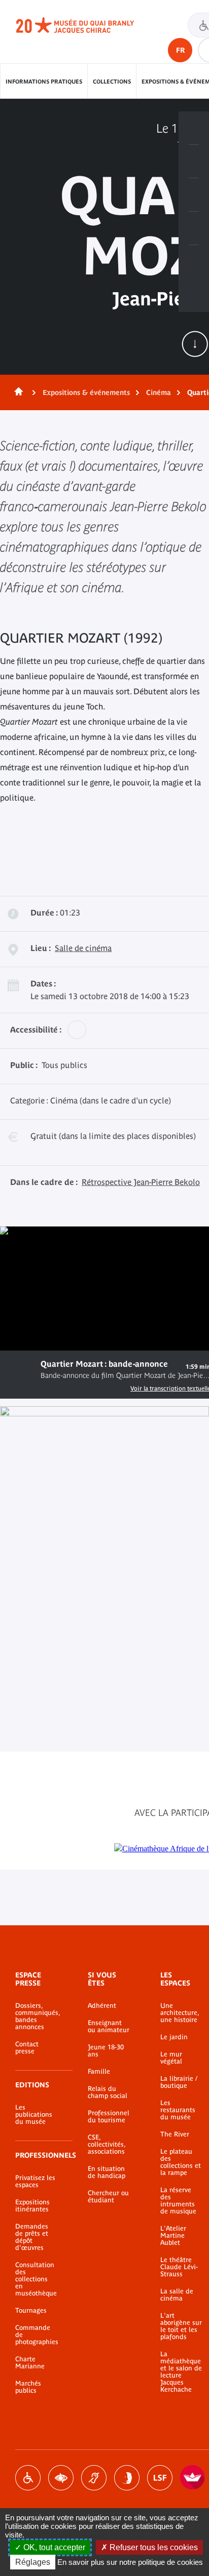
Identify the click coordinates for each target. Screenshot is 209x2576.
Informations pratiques (44, 82)
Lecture (20, 1368)
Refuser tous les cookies (153, 2547)
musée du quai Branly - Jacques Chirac (86, 25)
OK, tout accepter (53, 2547)
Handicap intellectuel (127, 2478)
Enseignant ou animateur (109, 2027)
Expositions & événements (86, 392)
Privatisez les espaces (35, 2182)
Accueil (17, 392)
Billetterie (194, 128)
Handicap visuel (61, 2478)
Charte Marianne (30, 2363)
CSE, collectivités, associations (107, 2145)
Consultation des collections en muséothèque (36, 2279)
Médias (194, 228)
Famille (99, 2072)
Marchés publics (28, 2387)
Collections (112, 82)
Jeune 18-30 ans (106, 2051)
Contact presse (27, 2048)
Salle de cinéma (83, 948)
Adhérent (102, 2006)
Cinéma (159, 392)
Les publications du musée (34, 2115)
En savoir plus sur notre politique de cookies (130, 2562)
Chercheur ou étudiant (108, 2197)
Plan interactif (194, 262)
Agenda (194, 195)
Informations (194, 162)
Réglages (33, 2562)
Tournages (31, 2311)
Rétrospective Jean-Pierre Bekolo (141, 1182)
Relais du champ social (108, 2092)
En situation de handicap (107, 2172)
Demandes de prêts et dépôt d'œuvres (32, 2237)
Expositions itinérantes (32, 2206)
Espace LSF (160, 2478)
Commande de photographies (36, 2335)
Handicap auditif (94, 2478)
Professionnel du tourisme (109, 2117)
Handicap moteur (28, 2478)
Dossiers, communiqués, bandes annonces (36, 2016)
